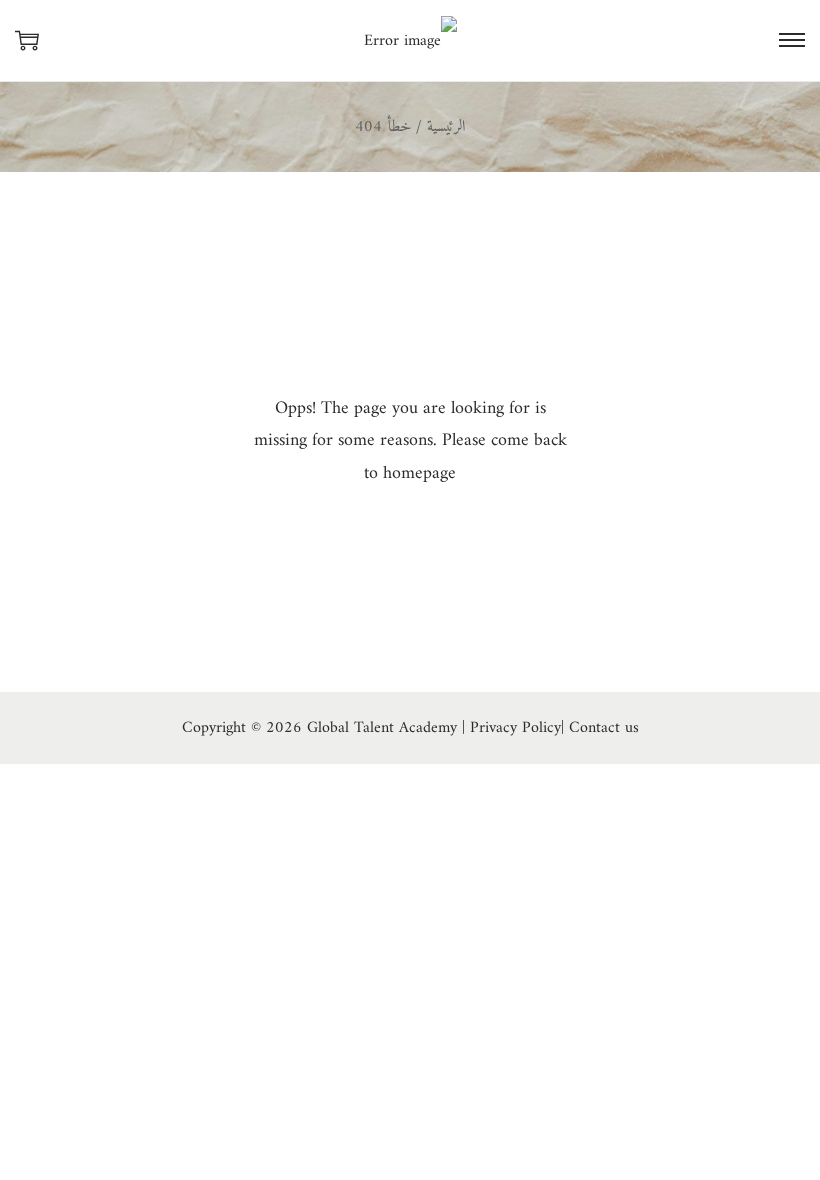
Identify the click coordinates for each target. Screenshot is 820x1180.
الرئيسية (446, 127)
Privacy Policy (515, 728)
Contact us (604, 728)
